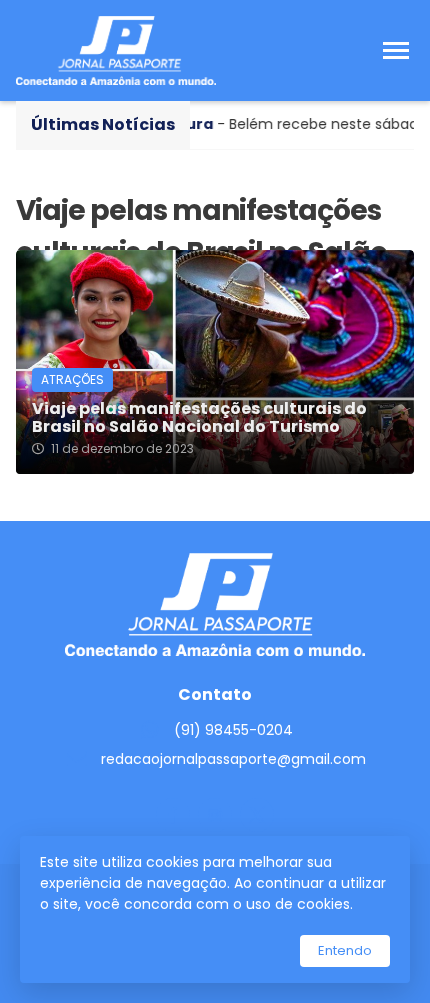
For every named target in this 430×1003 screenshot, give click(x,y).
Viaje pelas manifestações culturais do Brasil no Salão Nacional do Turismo (199, 418)
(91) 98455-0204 (233, 730)
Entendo (345, 950)
